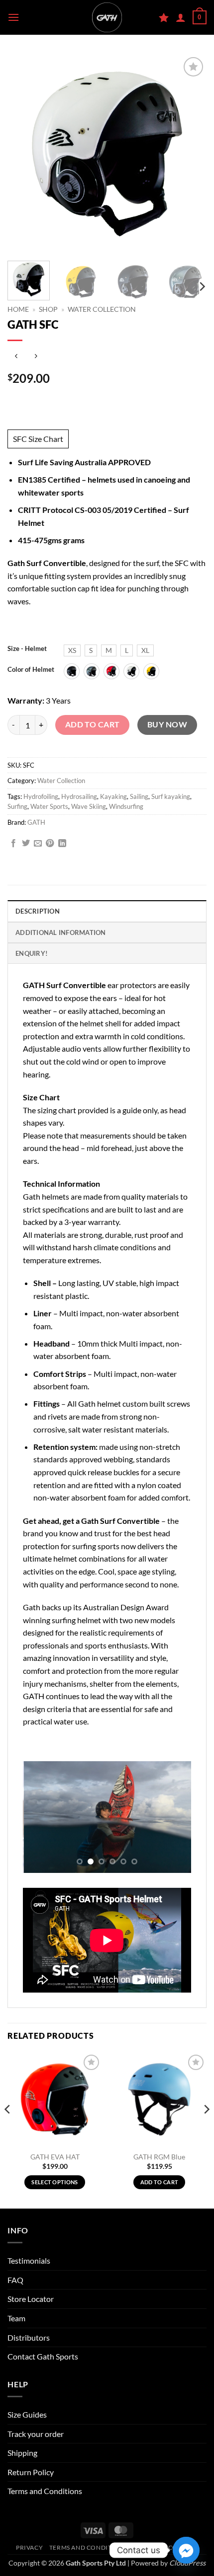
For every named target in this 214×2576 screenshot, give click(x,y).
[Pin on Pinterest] (50, 844)
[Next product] (16, 357)
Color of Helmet (31, 670)
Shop (48, 309)
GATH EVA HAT (55, 2157)
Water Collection (102, 309)
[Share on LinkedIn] (62, 844)
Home (18, 309)
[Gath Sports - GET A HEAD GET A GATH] (107, 17)
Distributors (29, 2337)
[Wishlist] (164, 17)
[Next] (202, 286)
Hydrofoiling (41, 796)
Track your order (36, 2434)
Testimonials (29, 2260)
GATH (36, 822)
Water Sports (49, 806)
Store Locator (31, 2299)
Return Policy (31, 2472)
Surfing (17, 806)
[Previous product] (36, 357)
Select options (55, 2182)
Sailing (139, 796)
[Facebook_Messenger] (186, 2550)
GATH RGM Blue (159, 2157)
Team (16, 2318)
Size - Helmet (27, 649)
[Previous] (8, 2130)
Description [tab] (38, 911)
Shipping (22, 2453)
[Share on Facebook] (13, 844)
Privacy (29, 2547)
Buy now (167, 724)
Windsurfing (126, 806)
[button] (13, 17)
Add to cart (93, 724)
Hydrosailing (79, 796)
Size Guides (27, 2414)
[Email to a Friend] (38, 844)
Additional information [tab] (61, 932)
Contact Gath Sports (43, 2356)
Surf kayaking (171, 796)
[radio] (72, 650)
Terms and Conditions (45, 2491)
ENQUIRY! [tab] (32, 953)
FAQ (15, 2280)
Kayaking (113, 796)
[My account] (181, 17)
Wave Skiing (89, 806)
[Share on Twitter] (26, 844)
